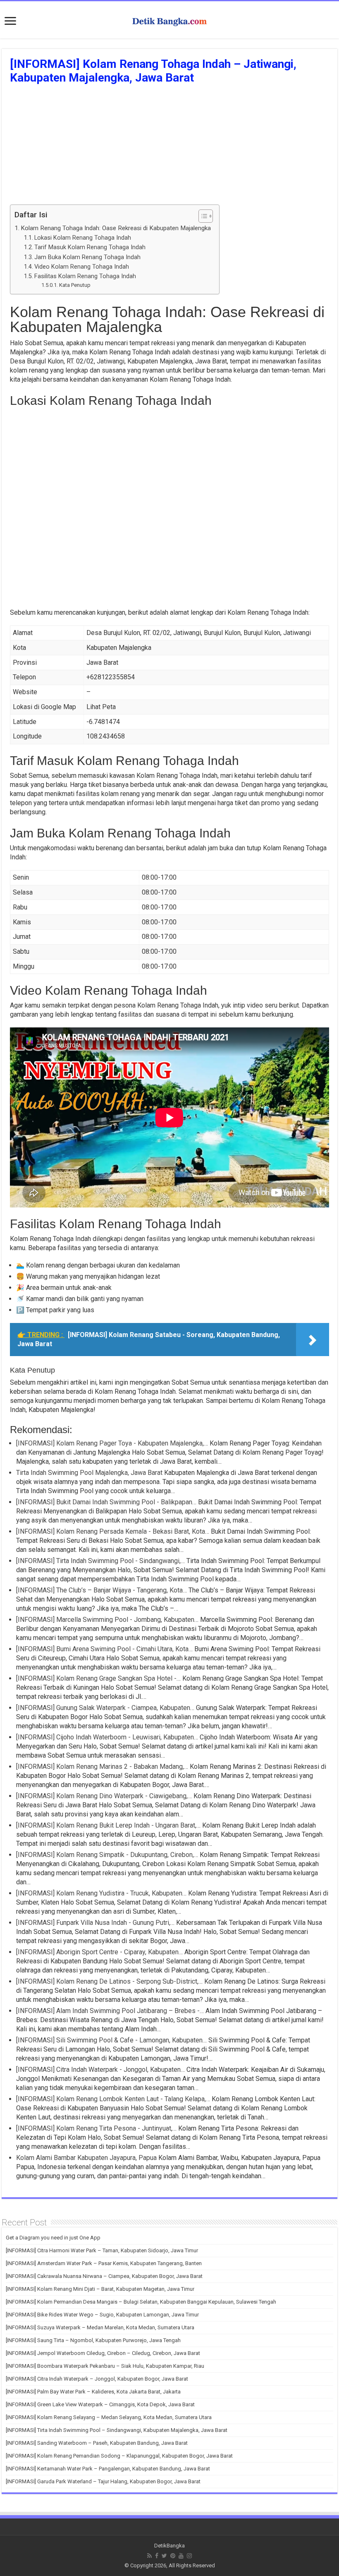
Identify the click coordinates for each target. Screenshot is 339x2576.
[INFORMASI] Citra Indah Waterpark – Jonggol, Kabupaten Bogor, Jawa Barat (97, 2379)
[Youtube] (181, 2556)
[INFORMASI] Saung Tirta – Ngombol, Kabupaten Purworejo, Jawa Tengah (93, 2340)
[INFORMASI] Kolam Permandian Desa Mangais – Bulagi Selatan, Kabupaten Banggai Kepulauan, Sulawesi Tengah (141, 2302)
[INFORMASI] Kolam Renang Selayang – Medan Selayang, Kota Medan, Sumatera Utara (109, 2417)
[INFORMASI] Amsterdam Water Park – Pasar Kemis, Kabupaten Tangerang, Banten (104, 2263)
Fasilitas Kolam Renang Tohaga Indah (85, 276)
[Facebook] (157, 2556)
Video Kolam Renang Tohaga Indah (82, 267)
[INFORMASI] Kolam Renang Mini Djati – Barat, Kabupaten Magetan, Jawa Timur (100, 2289)
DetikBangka (169, 2546)
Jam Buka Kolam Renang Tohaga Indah (87, 257)
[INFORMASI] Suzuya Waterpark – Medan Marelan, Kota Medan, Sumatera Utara (100, 2327)
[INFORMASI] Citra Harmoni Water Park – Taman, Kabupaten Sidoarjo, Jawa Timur (102, 2250)
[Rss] (149, 2556)
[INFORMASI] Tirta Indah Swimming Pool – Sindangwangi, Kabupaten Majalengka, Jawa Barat (117, 2430)
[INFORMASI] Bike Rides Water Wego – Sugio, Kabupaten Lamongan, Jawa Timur (102, 2315)
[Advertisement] (169, 147)
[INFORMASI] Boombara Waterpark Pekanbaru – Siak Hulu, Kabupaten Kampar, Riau (105, 2366)
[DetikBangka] (169, 20)
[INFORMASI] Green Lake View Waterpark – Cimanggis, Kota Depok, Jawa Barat (100, 2404)
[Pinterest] (173, 2556)
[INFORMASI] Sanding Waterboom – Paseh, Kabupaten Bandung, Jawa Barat (97, 2443)
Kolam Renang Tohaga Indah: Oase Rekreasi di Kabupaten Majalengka (116, 228)
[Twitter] (164, 2556)
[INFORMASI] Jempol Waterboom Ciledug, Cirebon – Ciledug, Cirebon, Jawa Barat (103, 2353)
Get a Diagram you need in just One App (53, 2238)
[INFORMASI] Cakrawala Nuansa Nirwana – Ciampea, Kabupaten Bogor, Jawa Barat (104, 2276)
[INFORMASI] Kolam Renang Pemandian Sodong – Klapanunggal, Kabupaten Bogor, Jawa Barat (119, 2456)
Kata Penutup (75, 285)
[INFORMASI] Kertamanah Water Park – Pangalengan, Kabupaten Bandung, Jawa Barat (108, 2469)
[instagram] (189, 2556)
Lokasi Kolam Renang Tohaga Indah (83, 238)
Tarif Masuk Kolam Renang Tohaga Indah (90, 247)
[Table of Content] (206, 216)
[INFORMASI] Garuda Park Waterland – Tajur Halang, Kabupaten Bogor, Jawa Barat (103, 2481)
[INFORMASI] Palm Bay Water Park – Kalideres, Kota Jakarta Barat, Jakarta (93, 2392)
